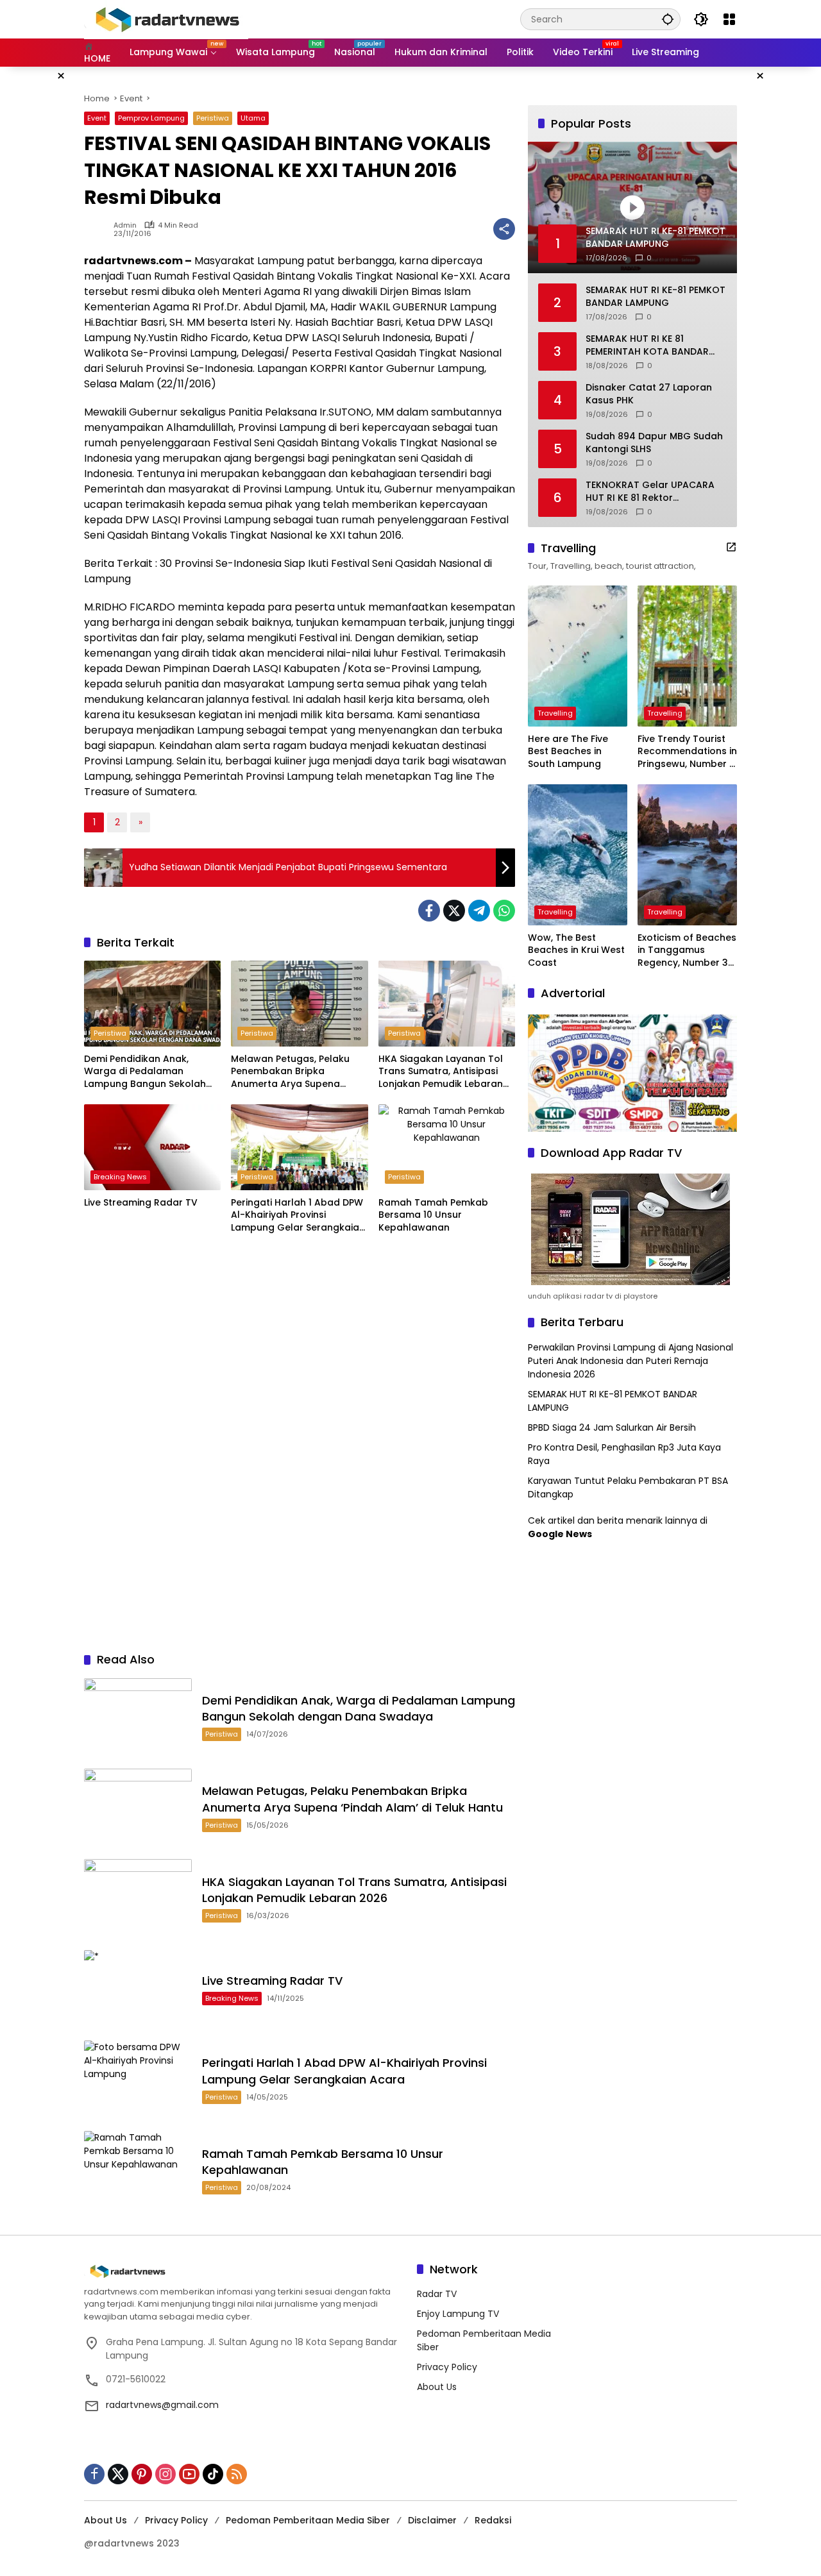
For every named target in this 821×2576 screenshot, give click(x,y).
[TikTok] (213, 2474)
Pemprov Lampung (151, 118)
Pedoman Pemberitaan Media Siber (308, 2520)
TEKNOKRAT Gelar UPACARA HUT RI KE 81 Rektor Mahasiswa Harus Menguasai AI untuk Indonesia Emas (654, 492)
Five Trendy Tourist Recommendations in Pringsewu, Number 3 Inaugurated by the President (687, 752)
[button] (668, 19)
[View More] (731, 547)
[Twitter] (454, 911)
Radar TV (437, 2294)
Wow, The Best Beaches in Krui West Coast (576, 950)
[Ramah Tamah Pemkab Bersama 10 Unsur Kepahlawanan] (447, 1147)
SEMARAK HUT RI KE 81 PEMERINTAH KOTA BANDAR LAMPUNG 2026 (647, 345)
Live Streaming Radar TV (141, 1203)
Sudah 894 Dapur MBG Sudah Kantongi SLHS (654, 443)
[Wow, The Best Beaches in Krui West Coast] (578, 855)
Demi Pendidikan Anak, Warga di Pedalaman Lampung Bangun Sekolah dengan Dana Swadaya (145, 1072)
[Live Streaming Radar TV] (152, 1147)
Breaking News (120, 1177)
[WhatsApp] (504, 911)
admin (125, 225)
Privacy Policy (447, 2367)
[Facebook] (429, 911)
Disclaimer (432, 2520)
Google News (560, 1534)
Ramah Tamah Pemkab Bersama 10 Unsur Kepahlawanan (433, 1215)
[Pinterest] (142, 2474)
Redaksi (493, 2520)
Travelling (555, 713)
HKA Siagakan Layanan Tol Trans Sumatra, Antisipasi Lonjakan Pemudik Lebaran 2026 (441, 1072)
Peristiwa (213, 118)
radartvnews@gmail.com (162, 2405)
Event (97, 118)
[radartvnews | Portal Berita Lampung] (166, 19)
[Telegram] (479, 911)
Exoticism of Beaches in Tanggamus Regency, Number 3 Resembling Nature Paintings (687, 951)
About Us (437, 2387)
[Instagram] (165, 2474)
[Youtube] (189, 2474)
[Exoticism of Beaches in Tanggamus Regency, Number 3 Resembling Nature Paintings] (687, 855)
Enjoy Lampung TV (458, 2314)
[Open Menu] (729, 19)
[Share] (504, 229)
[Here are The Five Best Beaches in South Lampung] (578, 656)
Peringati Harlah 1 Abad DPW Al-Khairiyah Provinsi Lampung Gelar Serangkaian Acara (298, 1216)
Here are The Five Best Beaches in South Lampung (568, 752)
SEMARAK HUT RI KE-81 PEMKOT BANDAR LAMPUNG (656, 297)
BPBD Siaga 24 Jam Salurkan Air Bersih (612, 1427)
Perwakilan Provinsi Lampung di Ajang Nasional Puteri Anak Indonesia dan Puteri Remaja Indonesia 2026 (631, 1361)
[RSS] (237, 2474)
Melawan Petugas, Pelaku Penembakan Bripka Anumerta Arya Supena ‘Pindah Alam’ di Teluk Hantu (297, 1072)
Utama (253, 118)
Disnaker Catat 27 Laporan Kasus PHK (649, 394)
